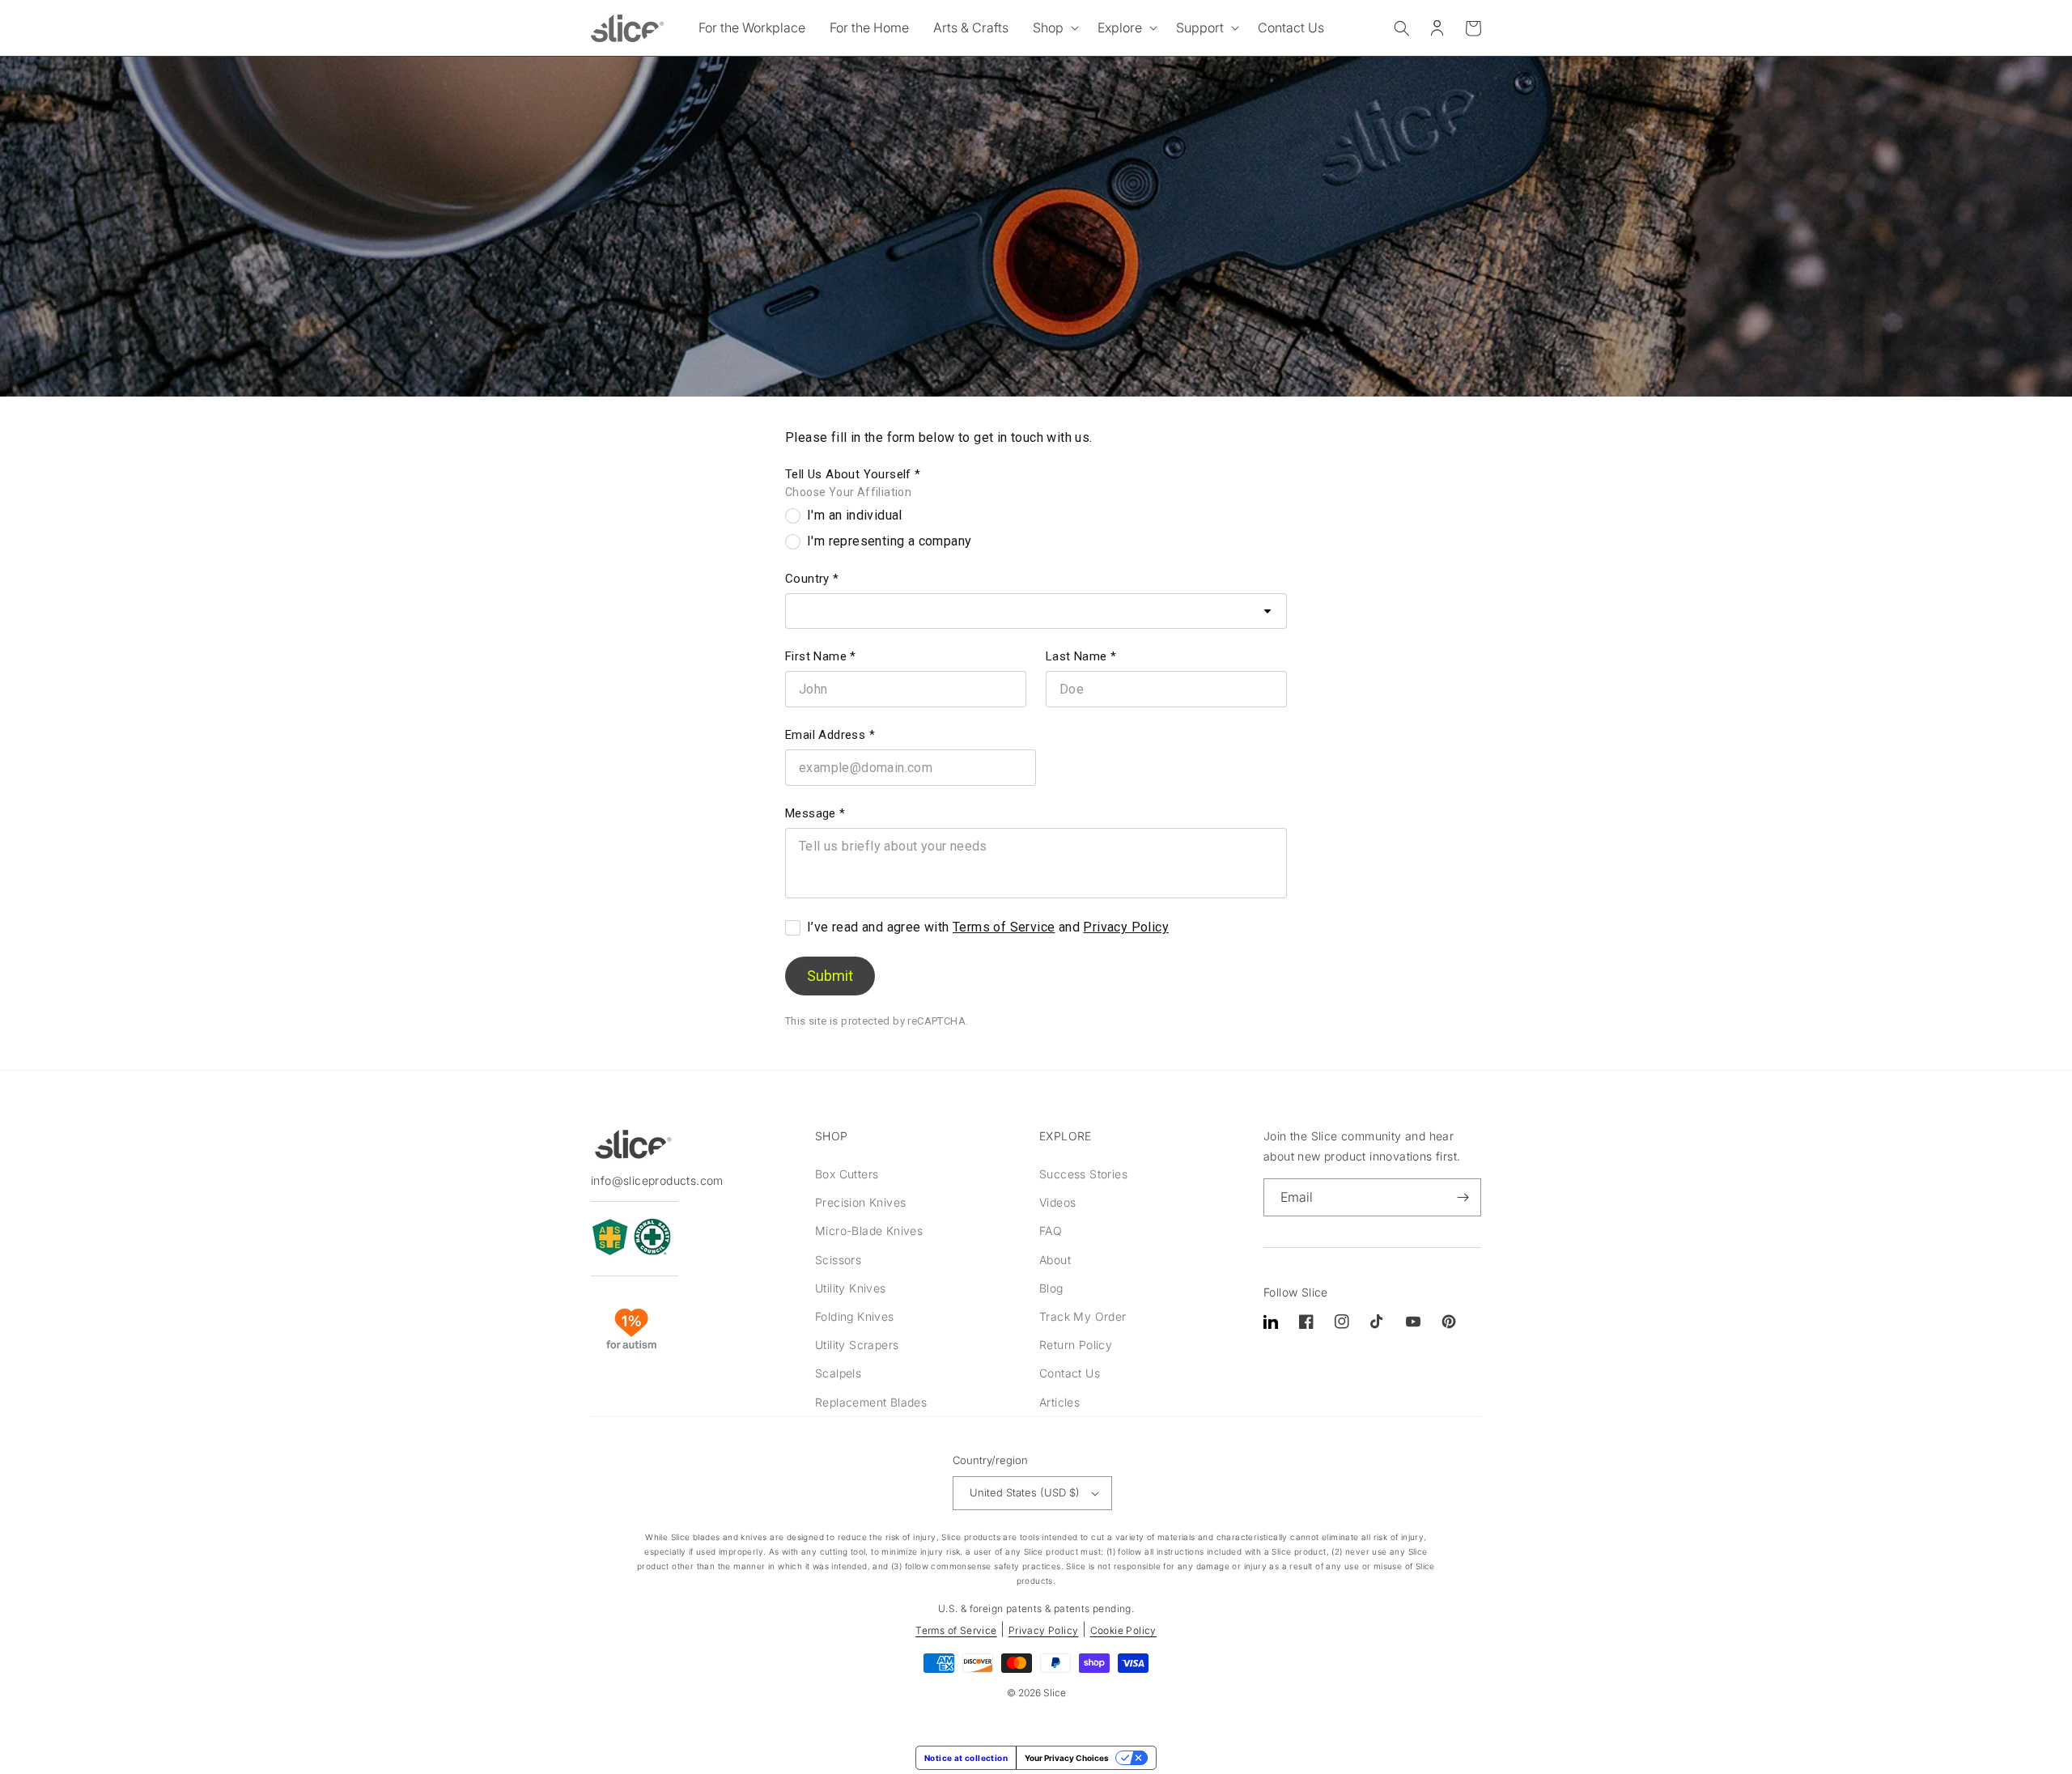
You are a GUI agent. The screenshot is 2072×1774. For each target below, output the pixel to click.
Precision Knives (860, 1202)
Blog (1051, 1288)
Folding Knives (855, 1316)
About (1055, 1260)
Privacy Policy (1126, 927)
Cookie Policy (1123, 1630)
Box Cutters (847, 1174)
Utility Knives (851, 1288)
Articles (1059, 1402)
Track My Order (1083, 1316)
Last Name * (1081, 656)
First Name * (821, 656)
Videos (1057, 1202)
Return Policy (1076, 1345)
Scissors (838, 1260)
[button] (1053, 28)
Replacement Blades (871, 1402)
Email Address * (830, 735)
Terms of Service (1004, 927)
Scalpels (838, 1373)
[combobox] (1036, 611)
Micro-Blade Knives (869, 1231)
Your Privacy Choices (1067, 1758)
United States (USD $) (1025, 1492)
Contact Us (1070, 1373)
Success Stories (1083, 1174)
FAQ (1051, 1231)
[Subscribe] (1463, 1197)
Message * (815, 813)
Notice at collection (966, 1758)
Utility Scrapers (857, 1345)
